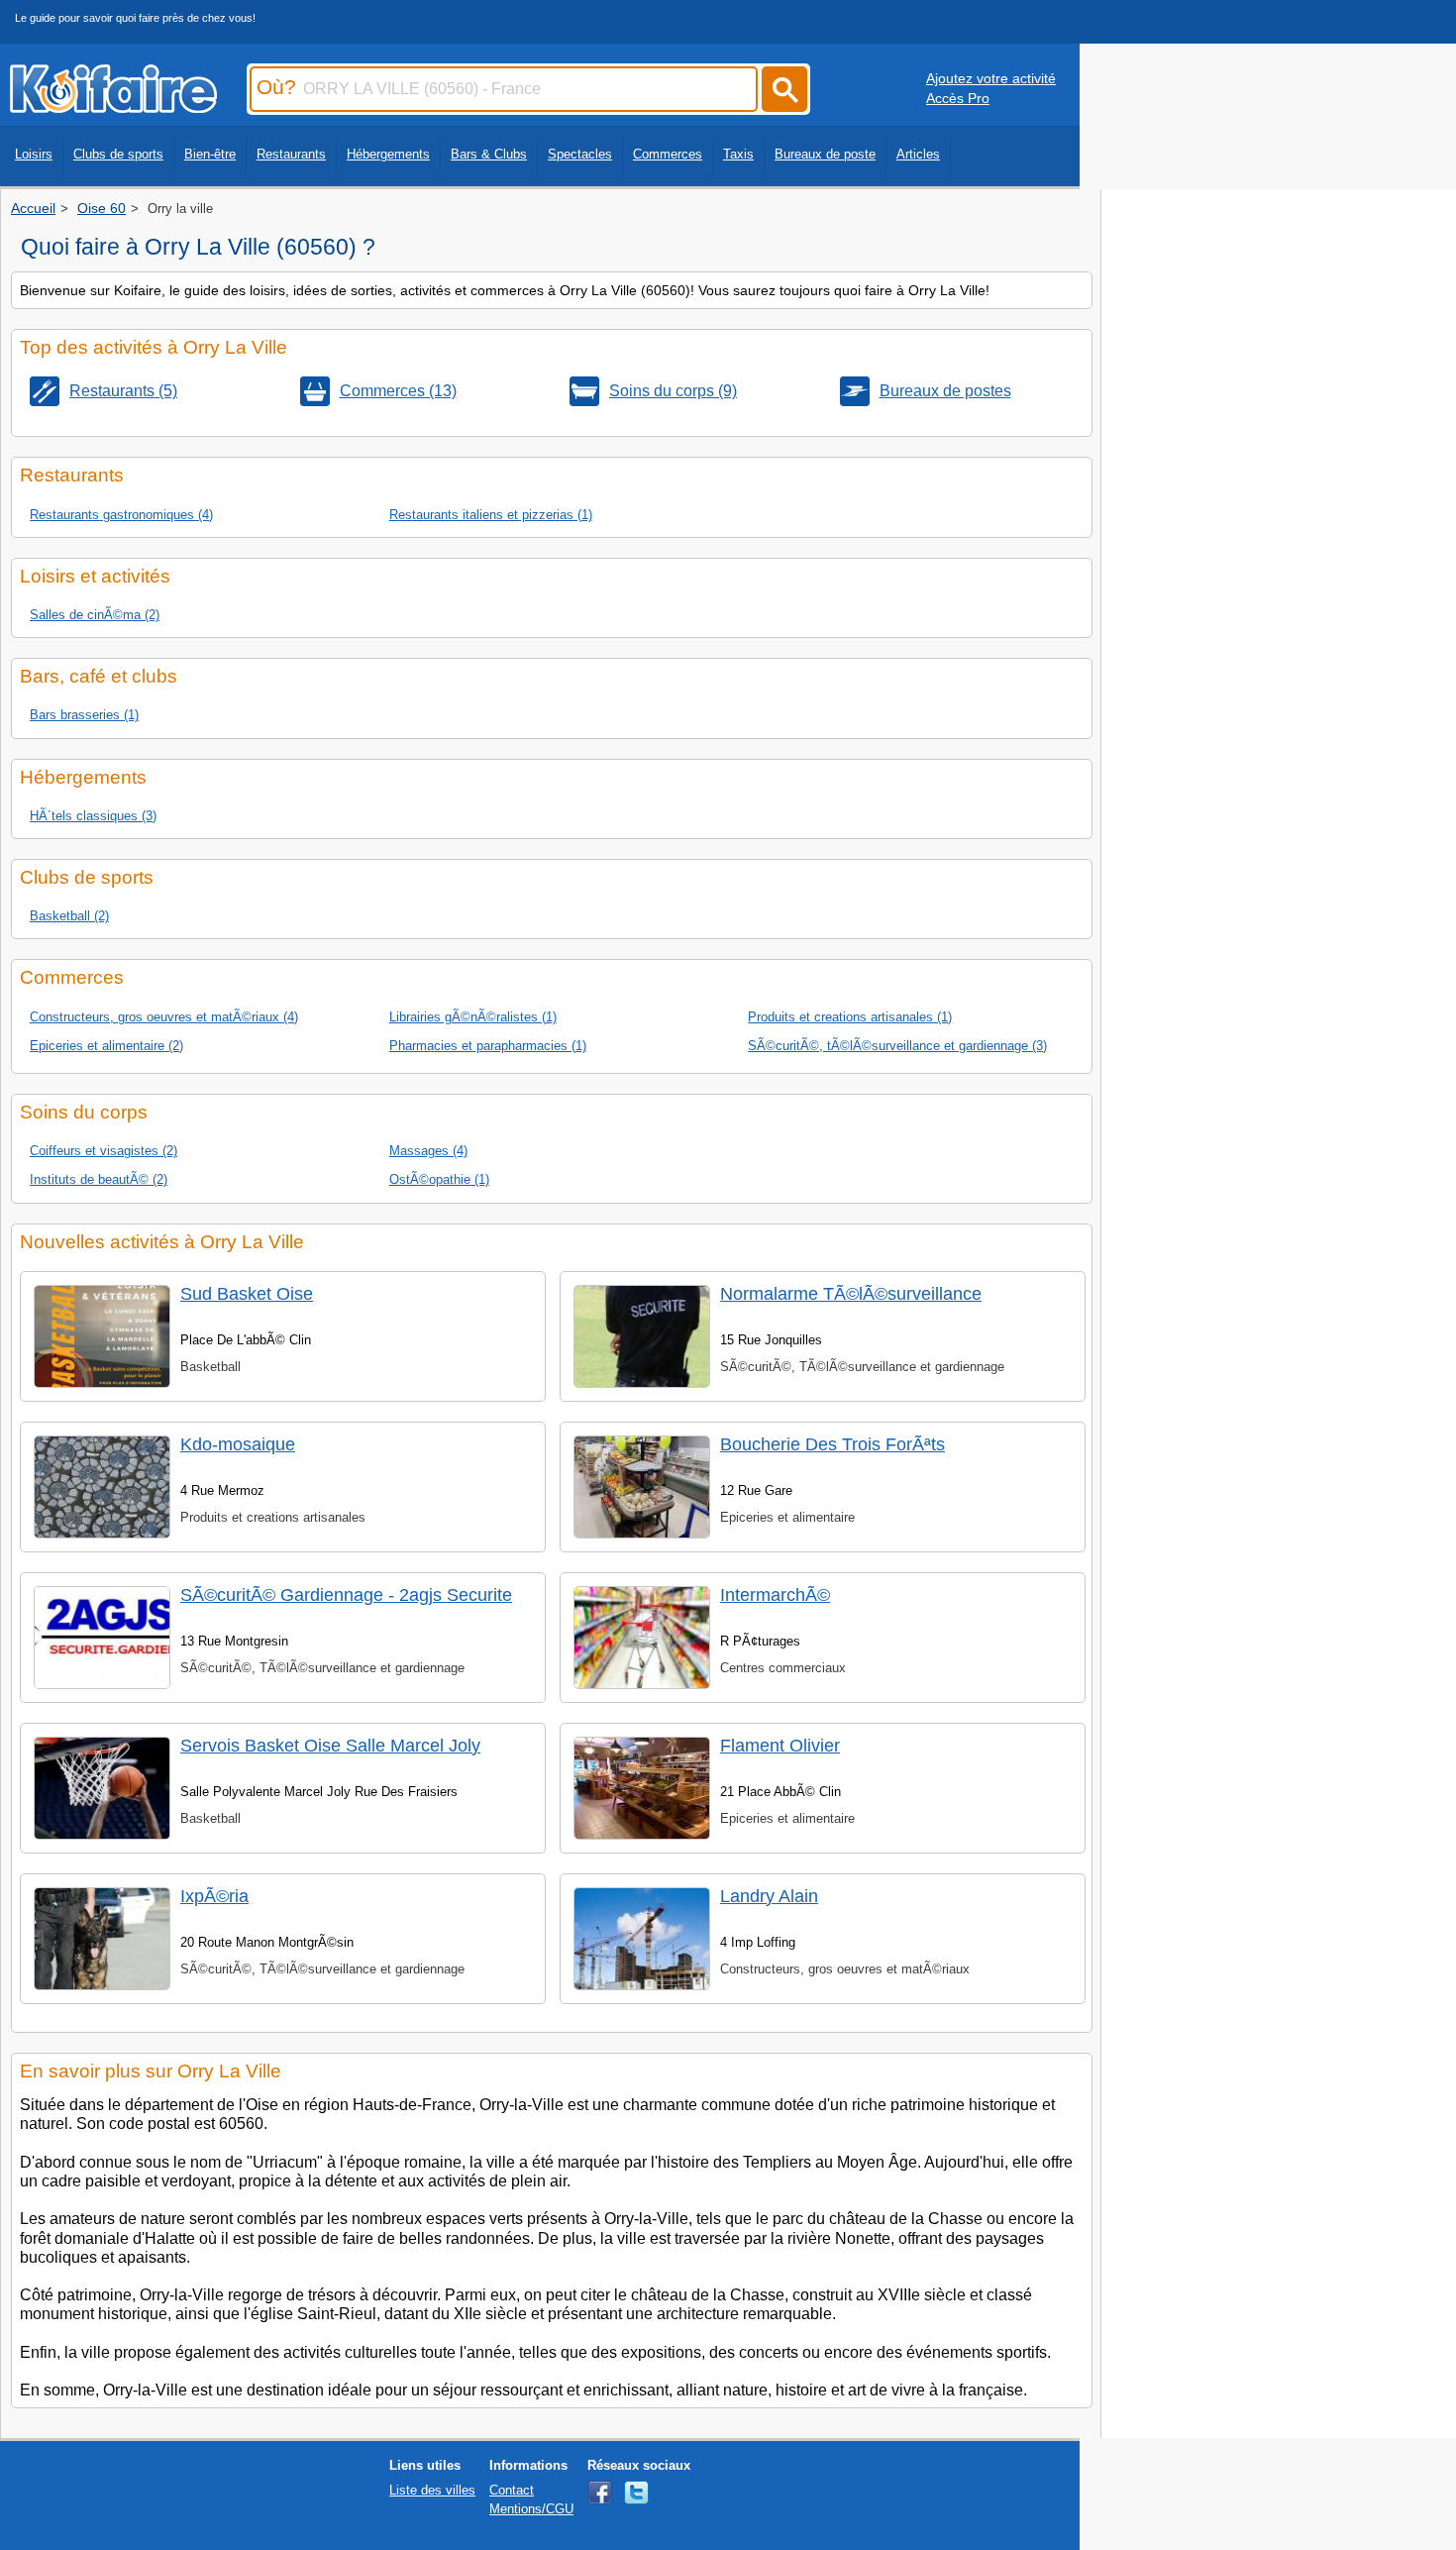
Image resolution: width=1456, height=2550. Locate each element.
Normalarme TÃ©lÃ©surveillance (851, 1294)
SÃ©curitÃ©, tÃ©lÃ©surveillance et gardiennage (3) (897, 1046)
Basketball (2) (69, 916)
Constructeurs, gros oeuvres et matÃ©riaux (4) (164, 1017)
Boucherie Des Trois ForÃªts (832, 1444)
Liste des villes (432, 2490)
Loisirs (34, 154)
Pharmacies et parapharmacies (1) (488, 1046)
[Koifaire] (113, 107)
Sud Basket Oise (247, 1294)
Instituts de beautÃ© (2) (99, 1179)
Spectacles (580, 154)
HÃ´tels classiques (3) (93, 816)
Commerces (668, 154)
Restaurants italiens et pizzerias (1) (491, 515)
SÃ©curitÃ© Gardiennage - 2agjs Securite (346, 1595)
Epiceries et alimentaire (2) (106, 1046)
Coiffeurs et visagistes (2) (104, 1151)
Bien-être (210, 154)
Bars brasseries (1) (84, 715)
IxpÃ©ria (214, 1896)
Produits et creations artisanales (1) (850, 1017)
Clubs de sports (118, 154)
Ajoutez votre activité (991, 78)
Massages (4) (428, 1151)
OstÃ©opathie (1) (439, 1179)
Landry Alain (769, 1896)
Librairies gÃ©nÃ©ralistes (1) (473, 1017)
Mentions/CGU (531, 2509)
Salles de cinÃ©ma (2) (95, 615)
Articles (918, 154)
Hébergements (388, 154)
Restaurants (291, 154)
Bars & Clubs (489, 154)
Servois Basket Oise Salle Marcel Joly (330, 1746)
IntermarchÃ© (775, 1595)
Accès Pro (958, 98)
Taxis (738, 154)
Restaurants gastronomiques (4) (121, 515)
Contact (512, 2490)
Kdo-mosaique (238, 1444)
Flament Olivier (780, 1746)
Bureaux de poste (825, 154)
